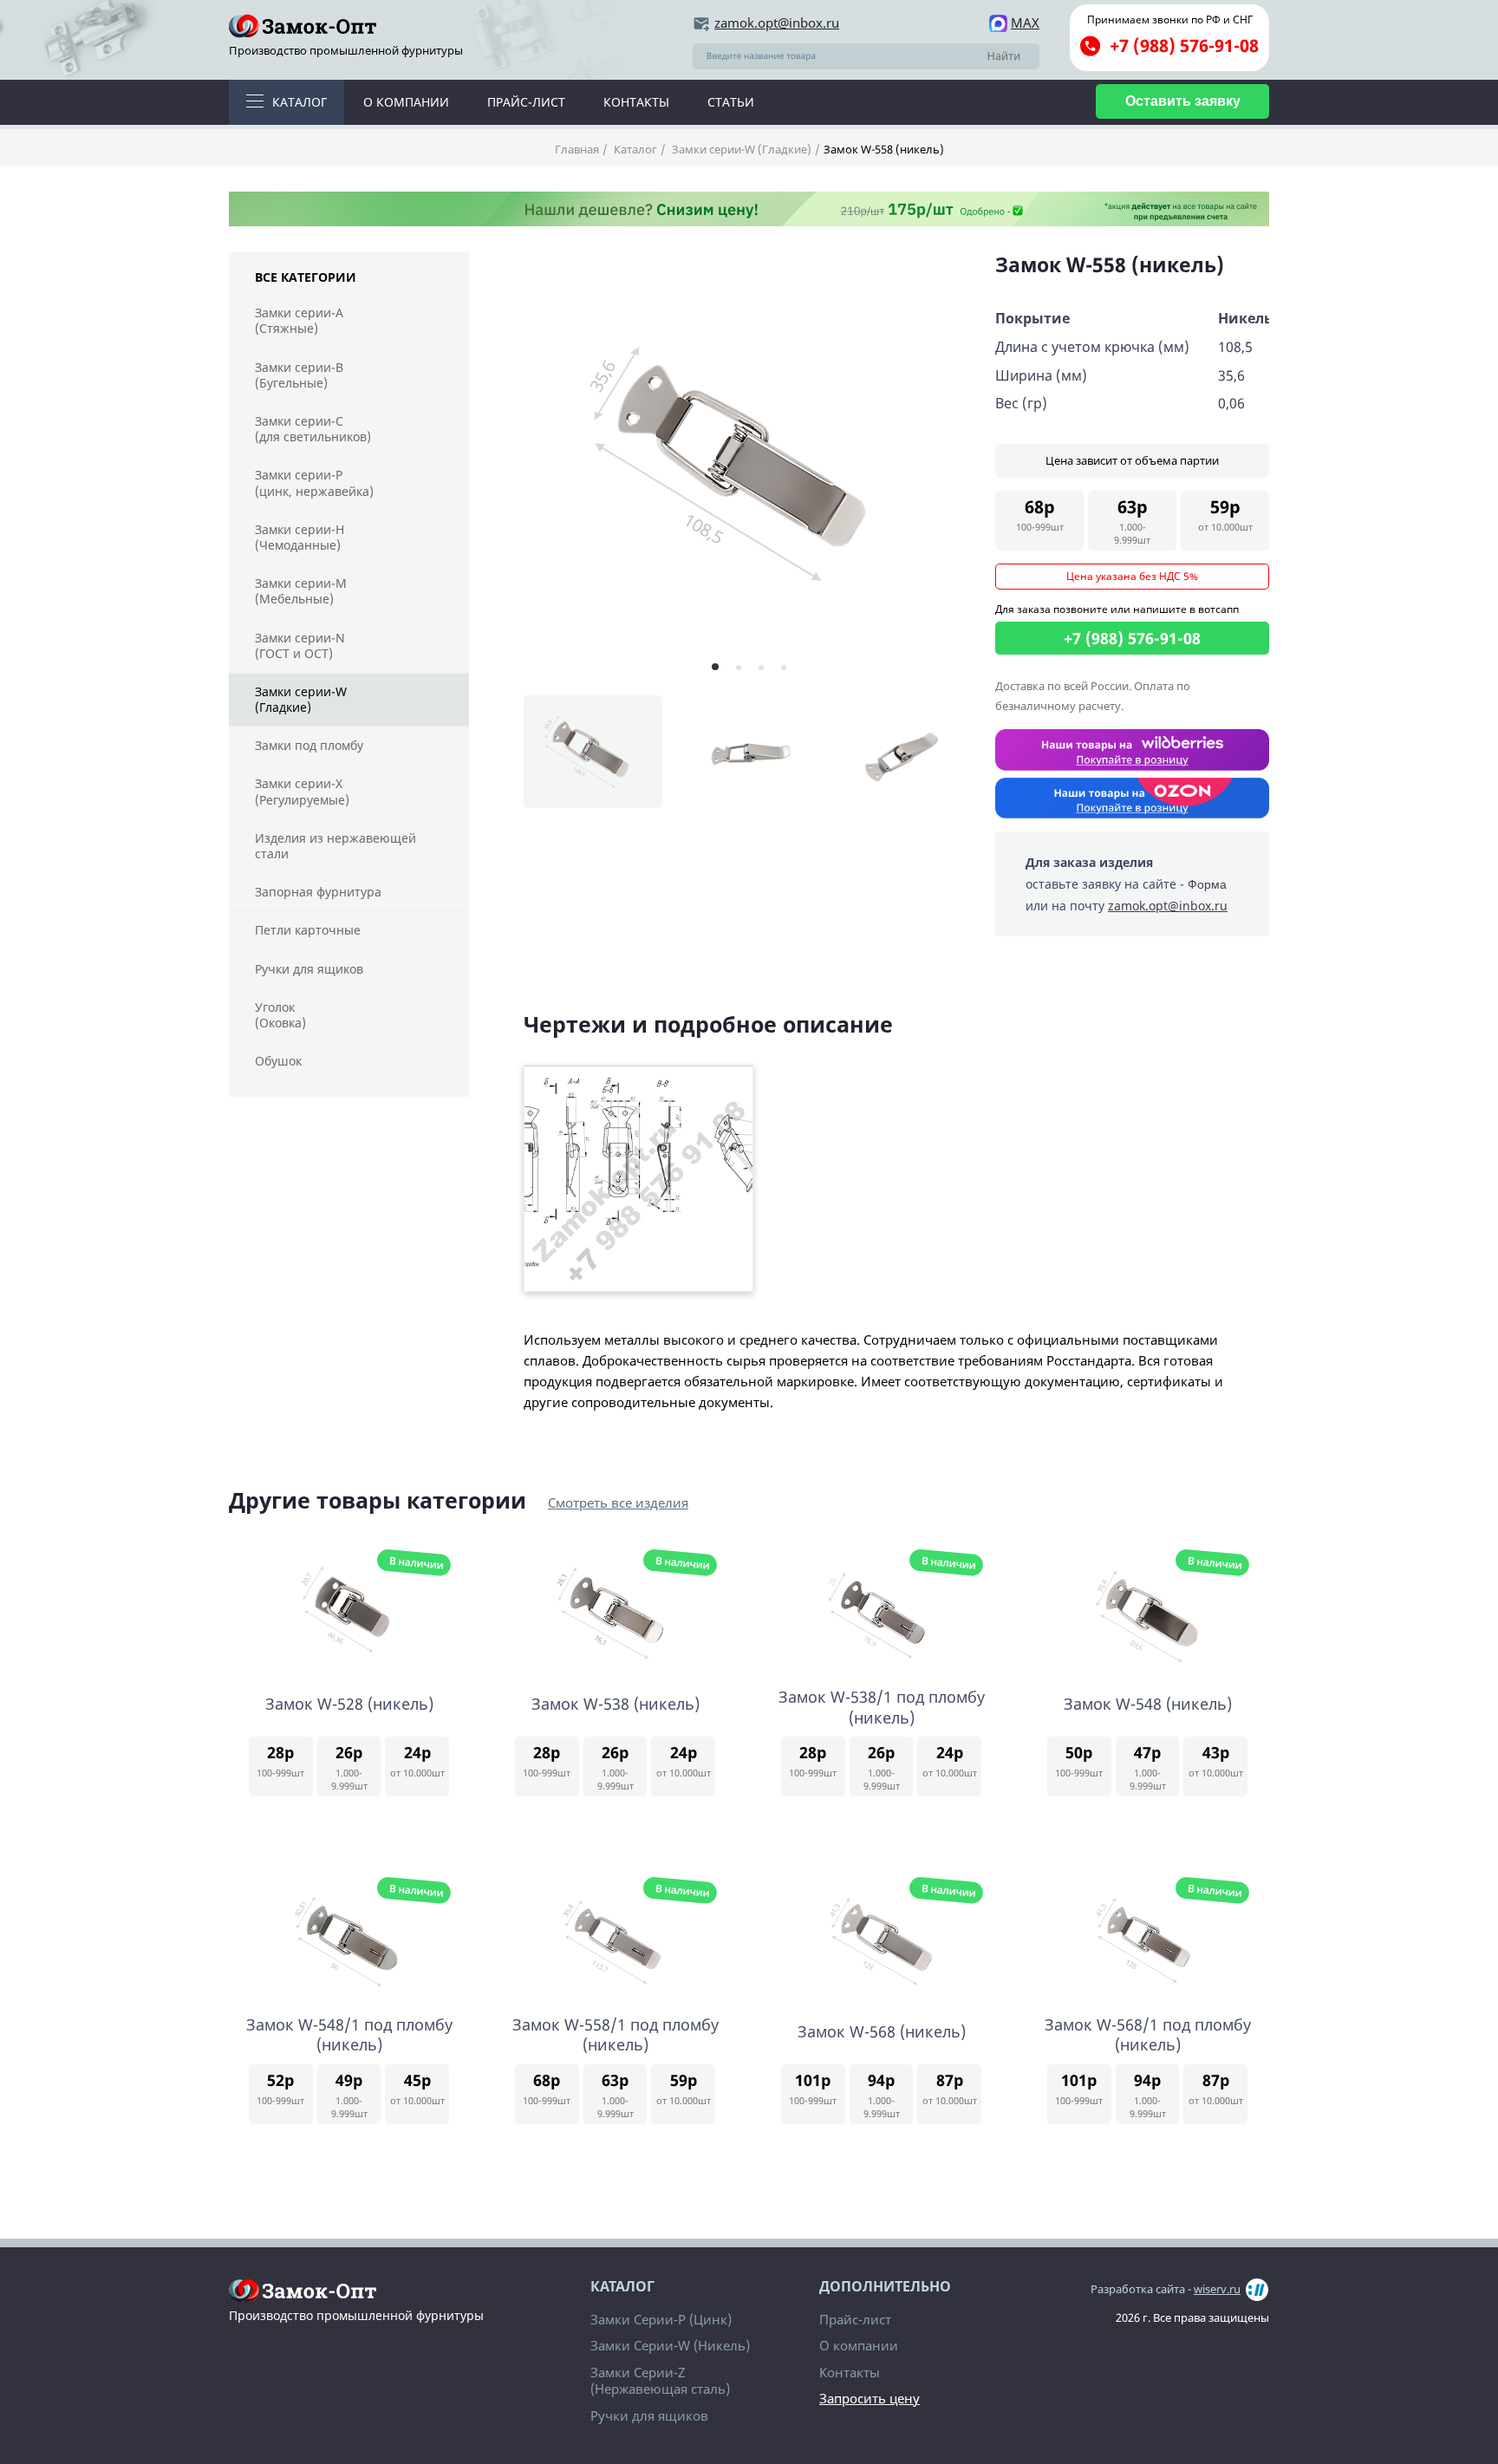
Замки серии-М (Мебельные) (301, 591)
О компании (406, 102)
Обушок (278, 1061)
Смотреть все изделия (618, 1503)
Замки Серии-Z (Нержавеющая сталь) (660, 2381)
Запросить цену (869, 2399)
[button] (715, 667)
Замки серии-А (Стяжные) (299, 320)
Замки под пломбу (309, 745)
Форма (1207, 884)
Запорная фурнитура (318, 892)
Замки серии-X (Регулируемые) (302, 791)
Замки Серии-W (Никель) (670, 2345)
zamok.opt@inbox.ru (777, 23)
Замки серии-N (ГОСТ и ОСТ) (300, 645)
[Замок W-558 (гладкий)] (749, 465)
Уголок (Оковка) (280, 1015)
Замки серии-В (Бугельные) (299, 375)
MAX (1025, 23)
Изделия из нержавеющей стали (335, 846)
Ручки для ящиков (309, 969)
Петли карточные (308, 930)
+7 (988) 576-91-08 (1184, 46)
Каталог (300, 102)
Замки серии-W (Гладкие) (740, 149)
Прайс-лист (526, 102)
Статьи (731, 102)
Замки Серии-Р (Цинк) (661, 2319)
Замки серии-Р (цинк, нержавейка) (314, 482)
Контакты (636, 102)
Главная (577, 149)
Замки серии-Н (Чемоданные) (300, 537)
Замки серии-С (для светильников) (313, 429)
